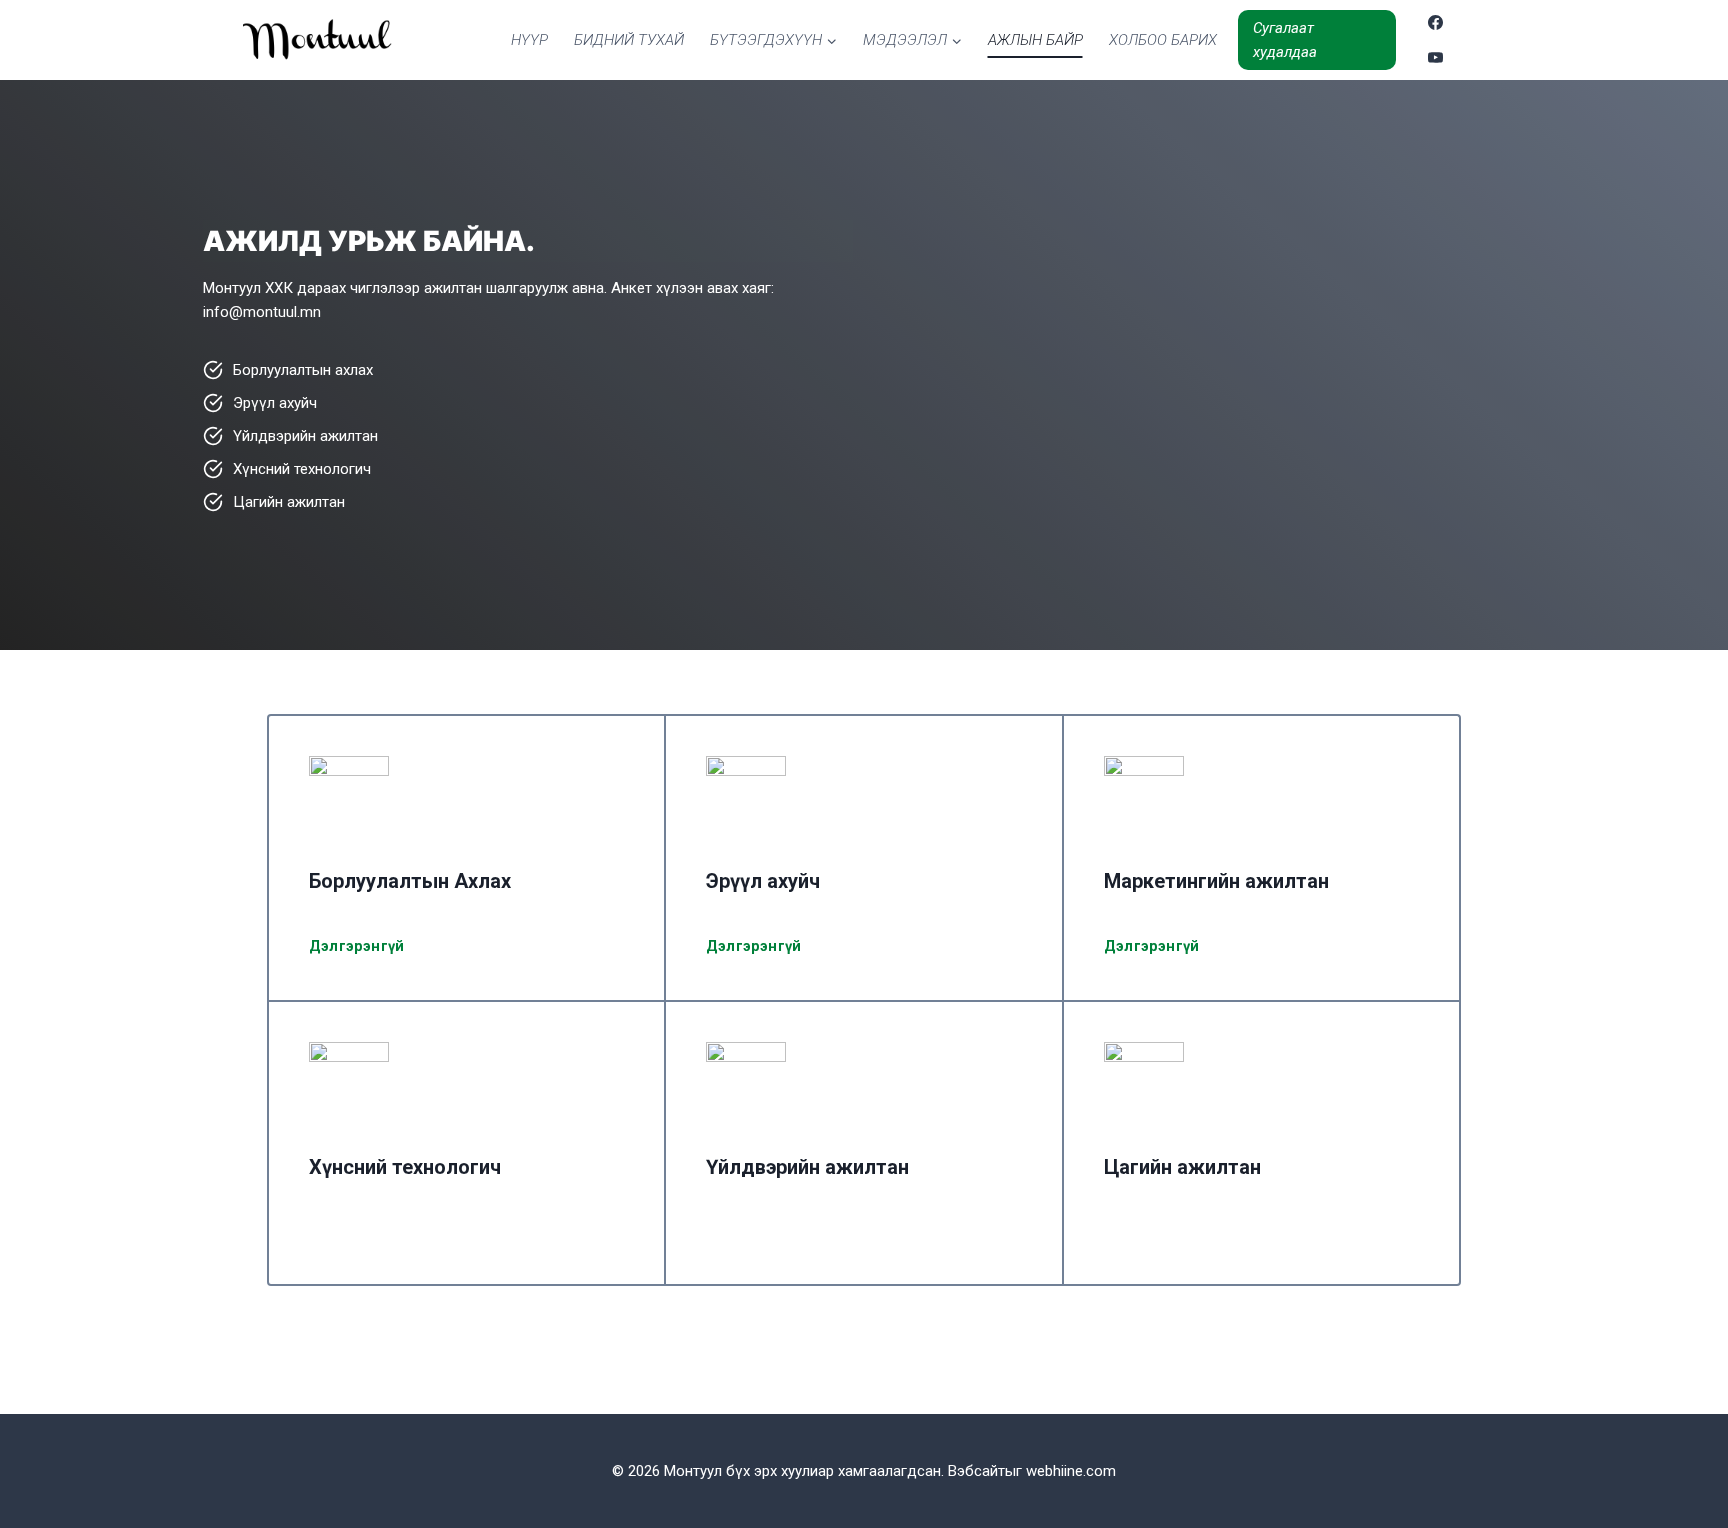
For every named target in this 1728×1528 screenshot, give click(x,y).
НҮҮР (529, 40)
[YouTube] (1436, 57)
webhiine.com (1071, 1471)
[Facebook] (1436, 23)
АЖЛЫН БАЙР (1035, 40)
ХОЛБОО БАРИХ (1163, 40)
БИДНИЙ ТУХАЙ (629, 40)
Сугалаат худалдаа (1285, 40)
